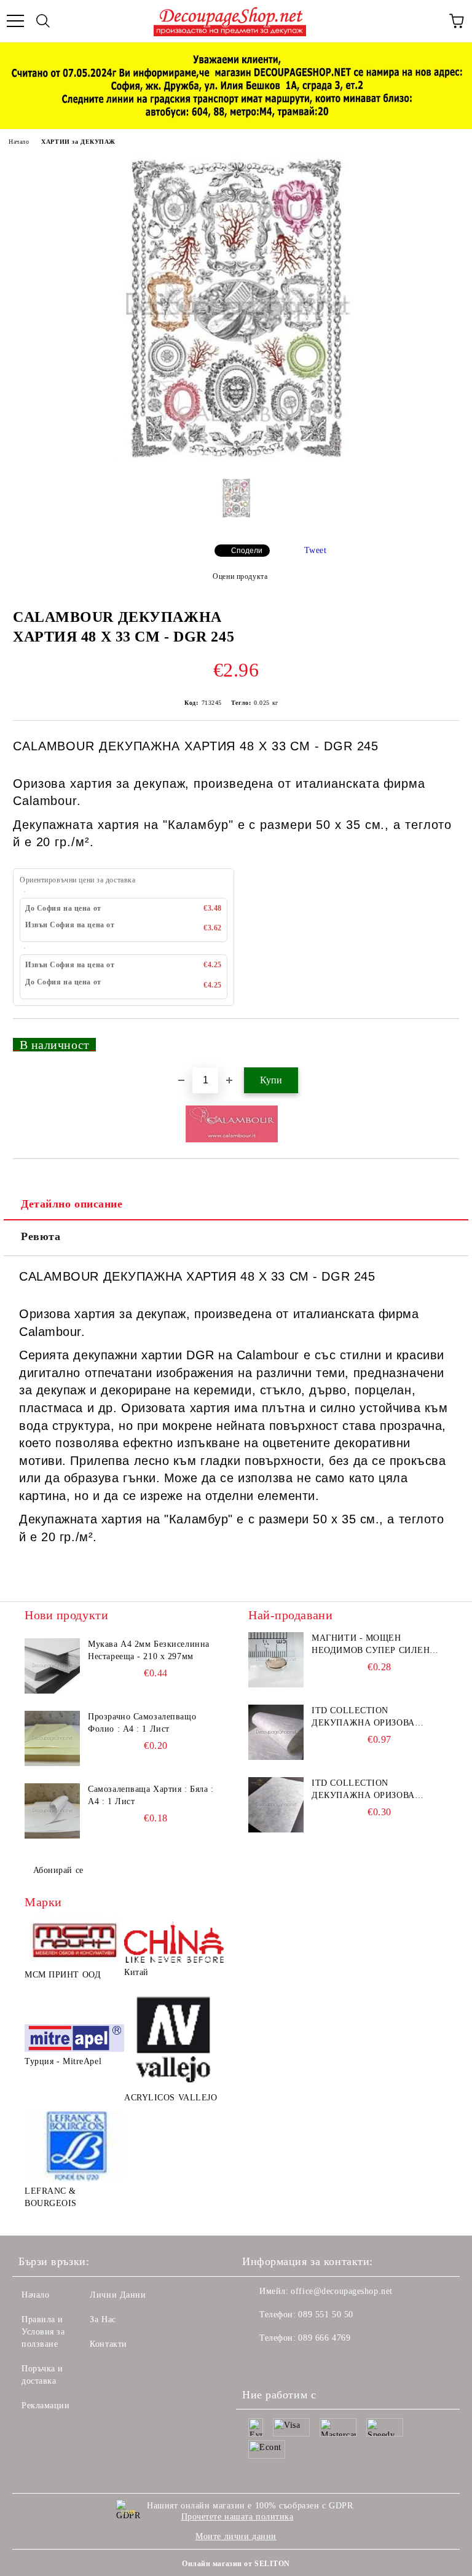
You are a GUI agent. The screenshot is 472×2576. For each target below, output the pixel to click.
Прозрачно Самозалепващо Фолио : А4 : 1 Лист (142, 1723)
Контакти (108, 2344)
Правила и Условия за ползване (43, 2332)
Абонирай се (58, 1870)
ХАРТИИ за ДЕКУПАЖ (78, 142)
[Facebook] (258, 2363)
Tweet (316, 550)
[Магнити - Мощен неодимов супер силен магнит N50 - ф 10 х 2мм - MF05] (276, 1660)
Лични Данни (118, 2295)
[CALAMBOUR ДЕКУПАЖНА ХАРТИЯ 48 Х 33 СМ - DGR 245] (236, 459)
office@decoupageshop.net (341, 2291)
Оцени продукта (240, 576)
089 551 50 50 (325, 2315)
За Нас (103, 2319)
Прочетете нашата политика (238, 2517)
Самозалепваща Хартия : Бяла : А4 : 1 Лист (151, 1795)
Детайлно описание (72, 1204)
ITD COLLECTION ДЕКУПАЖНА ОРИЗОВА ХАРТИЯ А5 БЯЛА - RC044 (368, 1790)
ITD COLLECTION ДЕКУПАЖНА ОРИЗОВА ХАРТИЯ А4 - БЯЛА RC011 (367, 1718)
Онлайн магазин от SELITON (236, 2564)
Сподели (247, 551)
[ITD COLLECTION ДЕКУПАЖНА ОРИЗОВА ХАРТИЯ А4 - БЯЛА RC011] (276, 1732)
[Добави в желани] (442, 1039)
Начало (19, 142)
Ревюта (41, 1236)
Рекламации (46, 2405)
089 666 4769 (324, 2338)
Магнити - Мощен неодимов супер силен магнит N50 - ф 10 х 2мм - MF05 (373, 1645)
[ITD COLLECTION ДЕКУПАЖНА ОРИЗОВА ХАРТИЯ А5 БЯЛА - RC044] (276, 1805)
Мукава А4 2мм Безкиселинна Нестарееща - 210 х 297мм (149, 1650)
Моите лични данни (236, 2536)
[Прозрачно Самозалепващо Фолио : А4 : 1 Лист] (52, 1738)
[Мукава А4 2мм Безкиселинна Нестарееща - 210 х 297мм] (52, 1666)
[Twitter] (285, 2363)
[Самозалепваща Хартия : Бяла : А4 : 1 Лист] (52, 1811)
